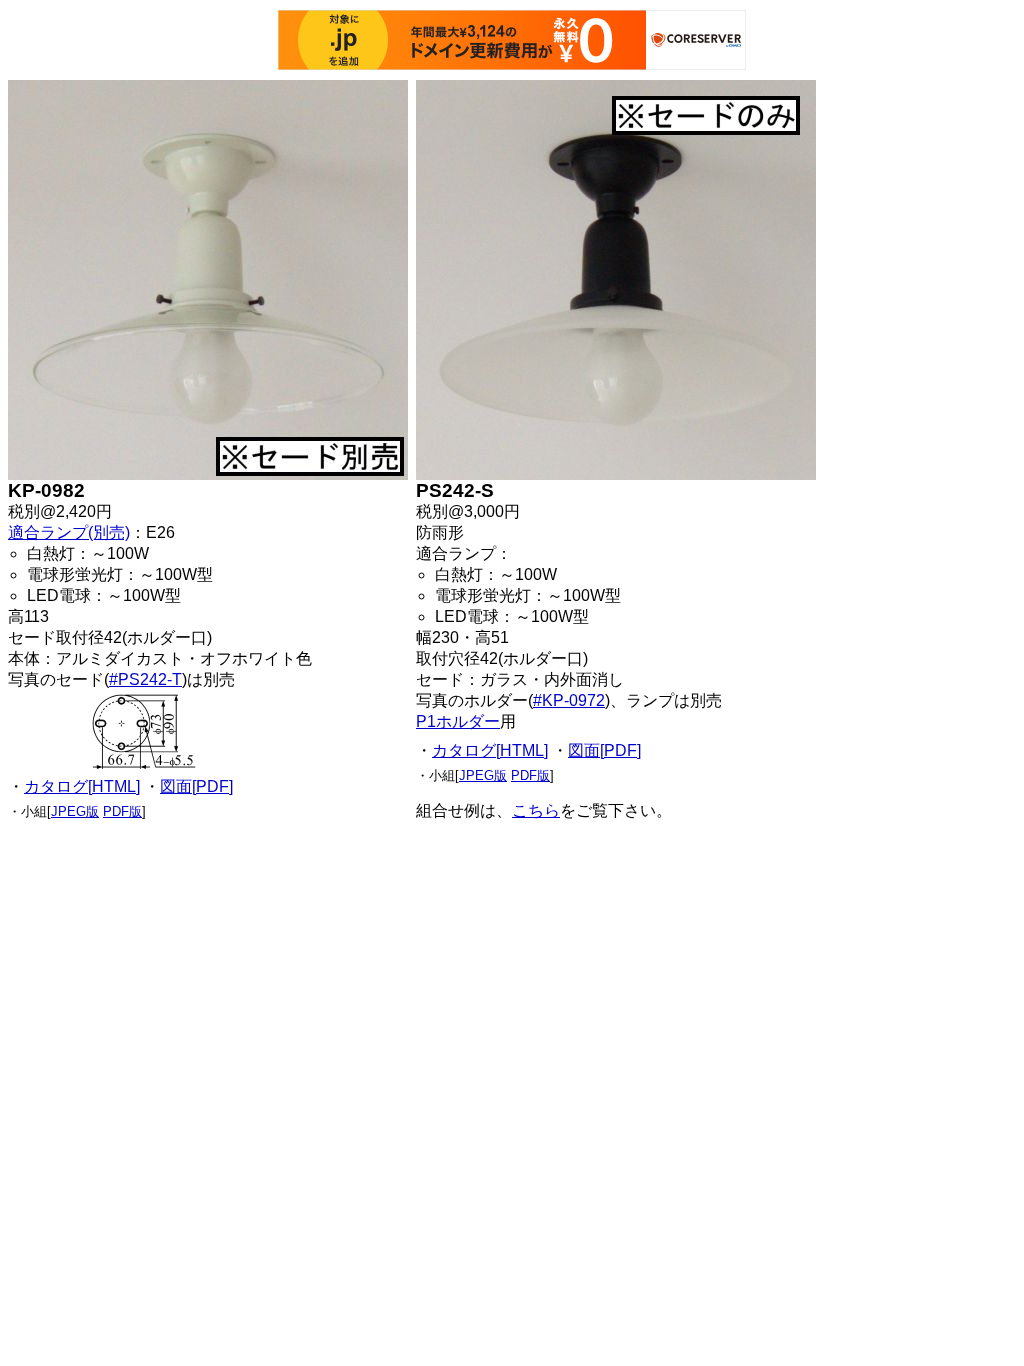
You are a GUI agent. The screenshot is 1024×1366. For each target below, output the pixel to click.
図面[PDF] (196, 786)
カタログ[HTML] (82, 786)
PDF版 (122, 811)
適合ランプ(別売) (69, 532)
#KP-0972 (569, 700)
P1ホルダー (458, 721)
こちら (536, 810)
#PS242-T (145, 679)
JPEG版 (75, 811)
